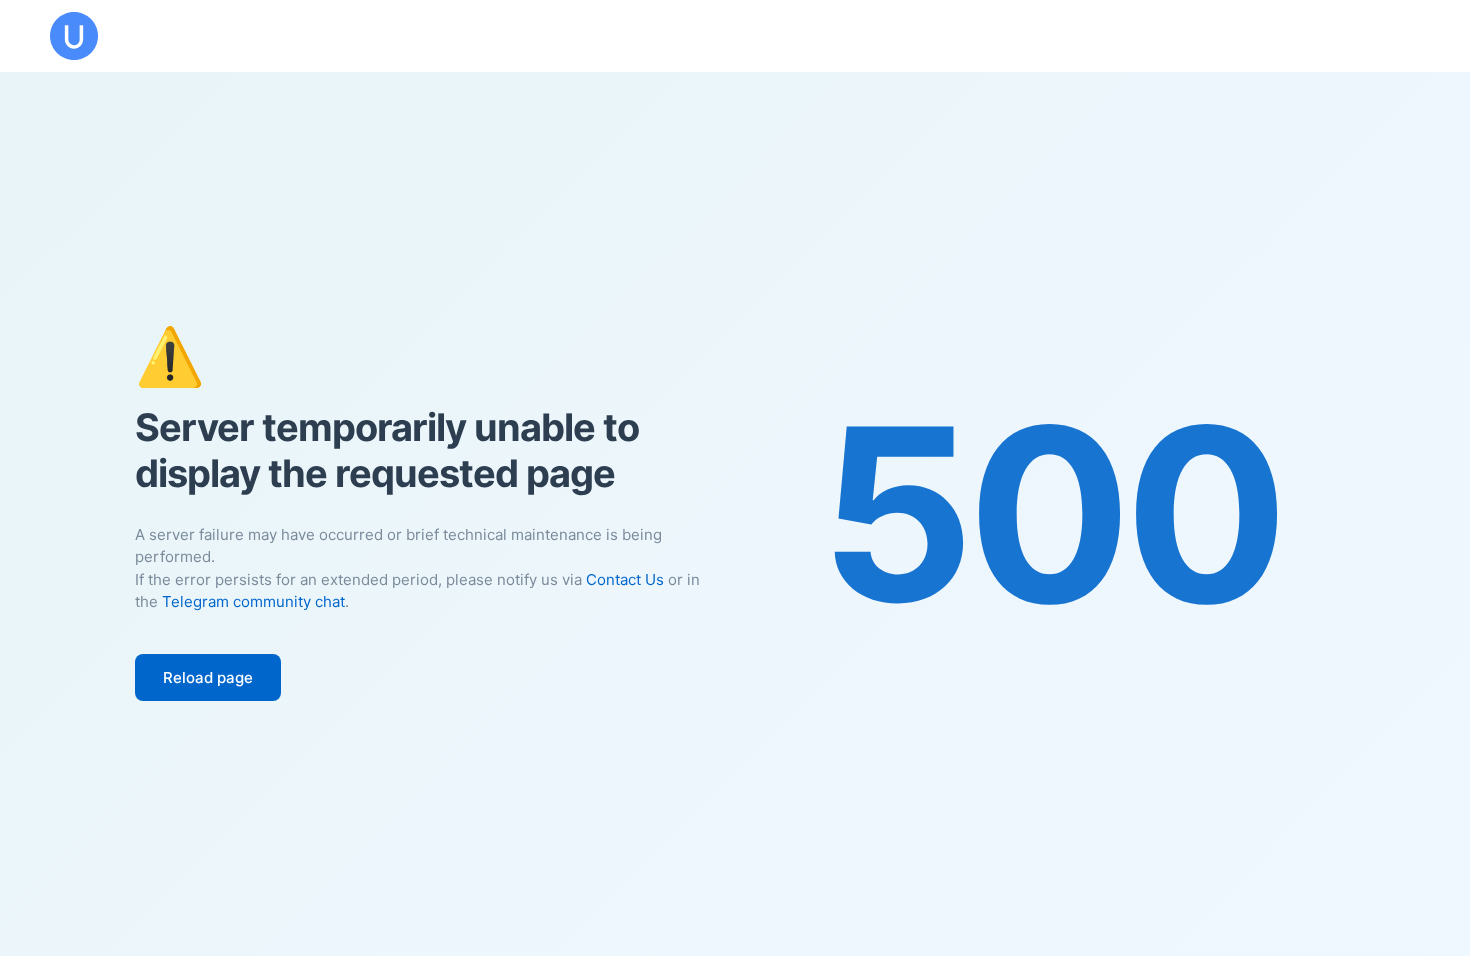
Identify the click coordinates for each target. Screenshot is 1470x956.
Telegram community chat (253, 601)
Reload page (208, 677)
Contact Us (625, 579)
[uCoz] (74, 36)
